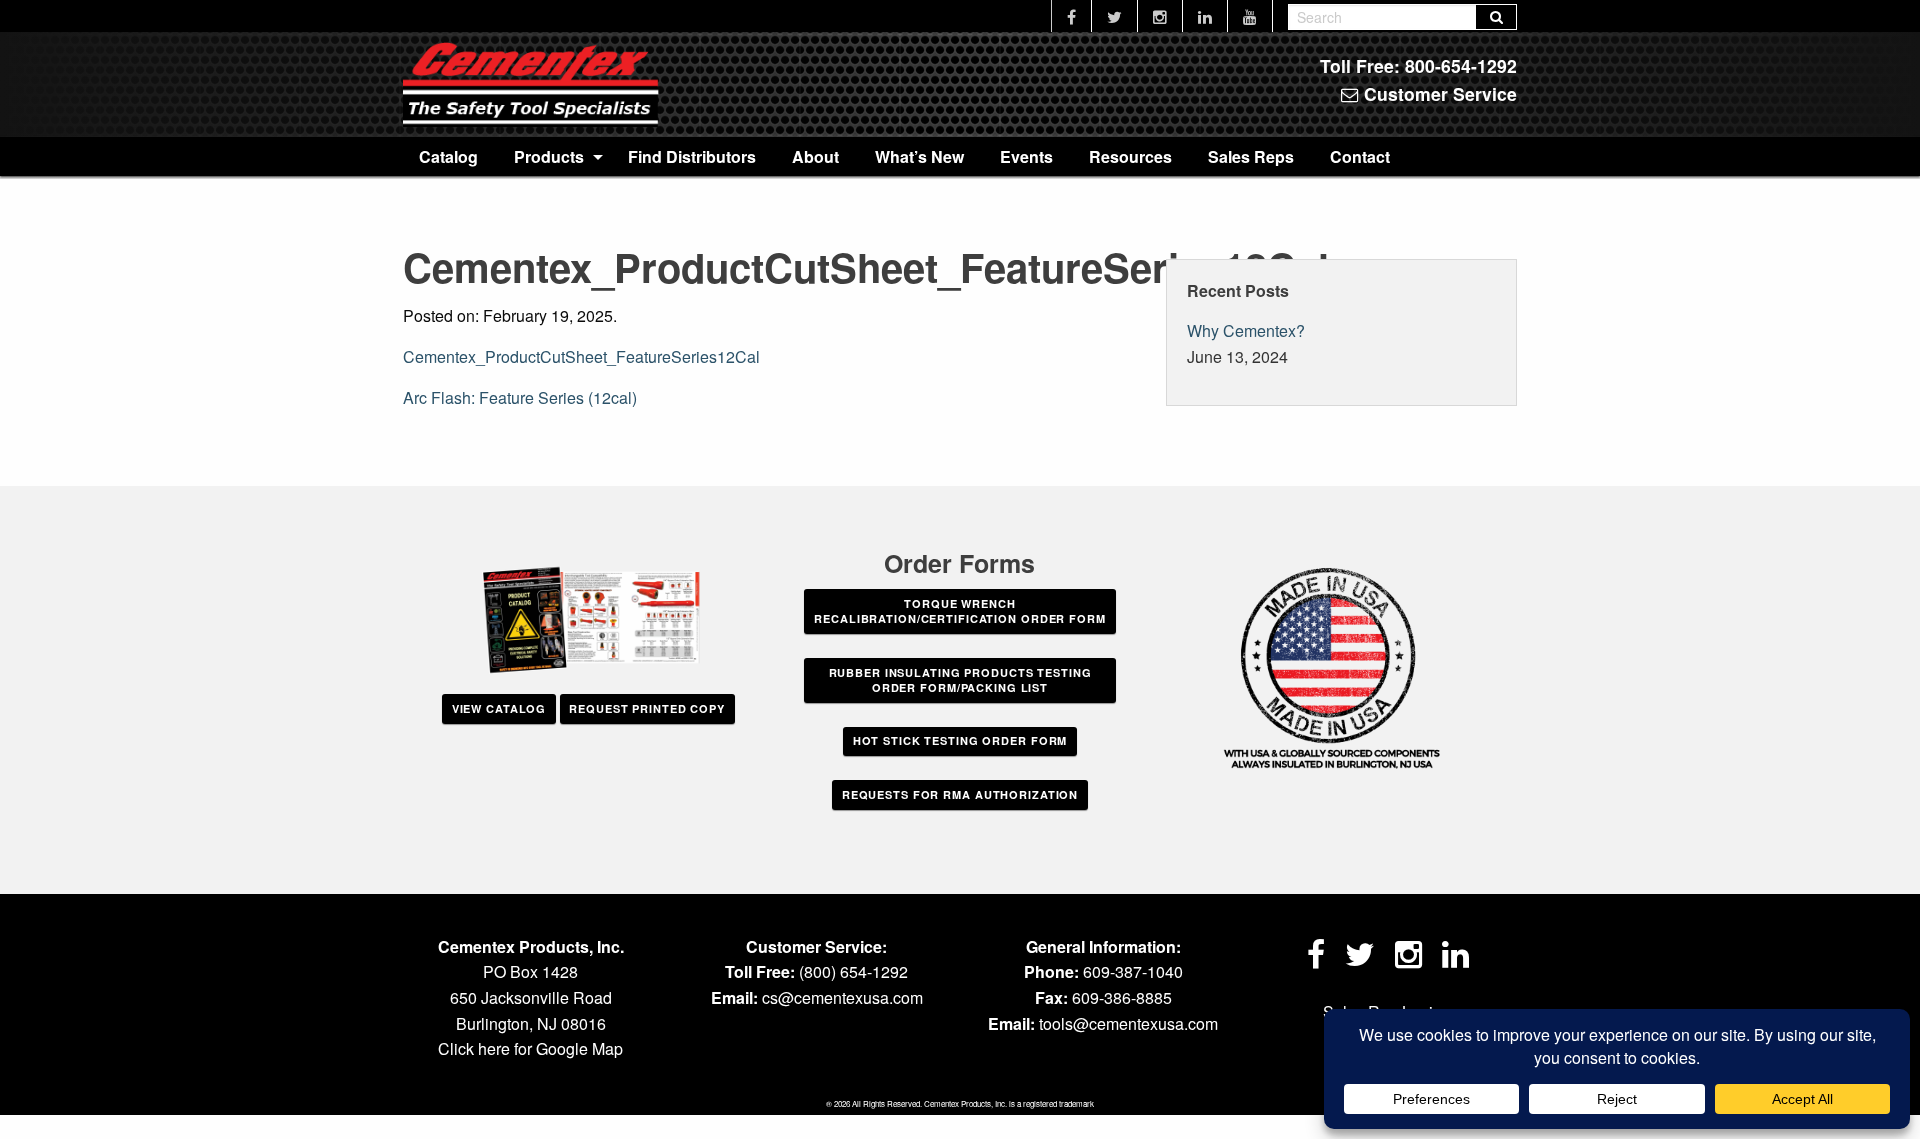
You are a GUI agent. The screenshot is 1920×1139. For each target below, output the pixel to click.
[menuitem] (448, 156)
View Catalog (499, 708)
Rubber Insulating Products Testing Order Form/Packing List (960, 680)
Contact (1360, 156)
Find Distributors (692, 156)
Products (549, 156)
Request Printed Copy (647, 708)
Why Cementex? (1246, 330)
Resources (1130, 156)
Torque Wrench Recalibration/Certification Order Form (959, 611)
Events (1026, 156)
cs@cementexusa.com (842, 997)
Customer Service (1438, 93)
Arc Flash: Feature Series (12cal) (520, 397)
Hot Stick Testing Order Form (960, 740)
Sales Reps (1251, 156)
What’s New (919, 156)
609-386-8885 (1122, 997)
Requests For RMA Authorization (960, 794)
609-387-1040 (1133, 971)
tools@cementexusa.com (1128, 1023)
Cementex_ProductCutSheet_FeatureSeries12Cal (581, 356)
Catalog (448, 156)
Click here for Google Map (530, 1048)
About (815, 156)
